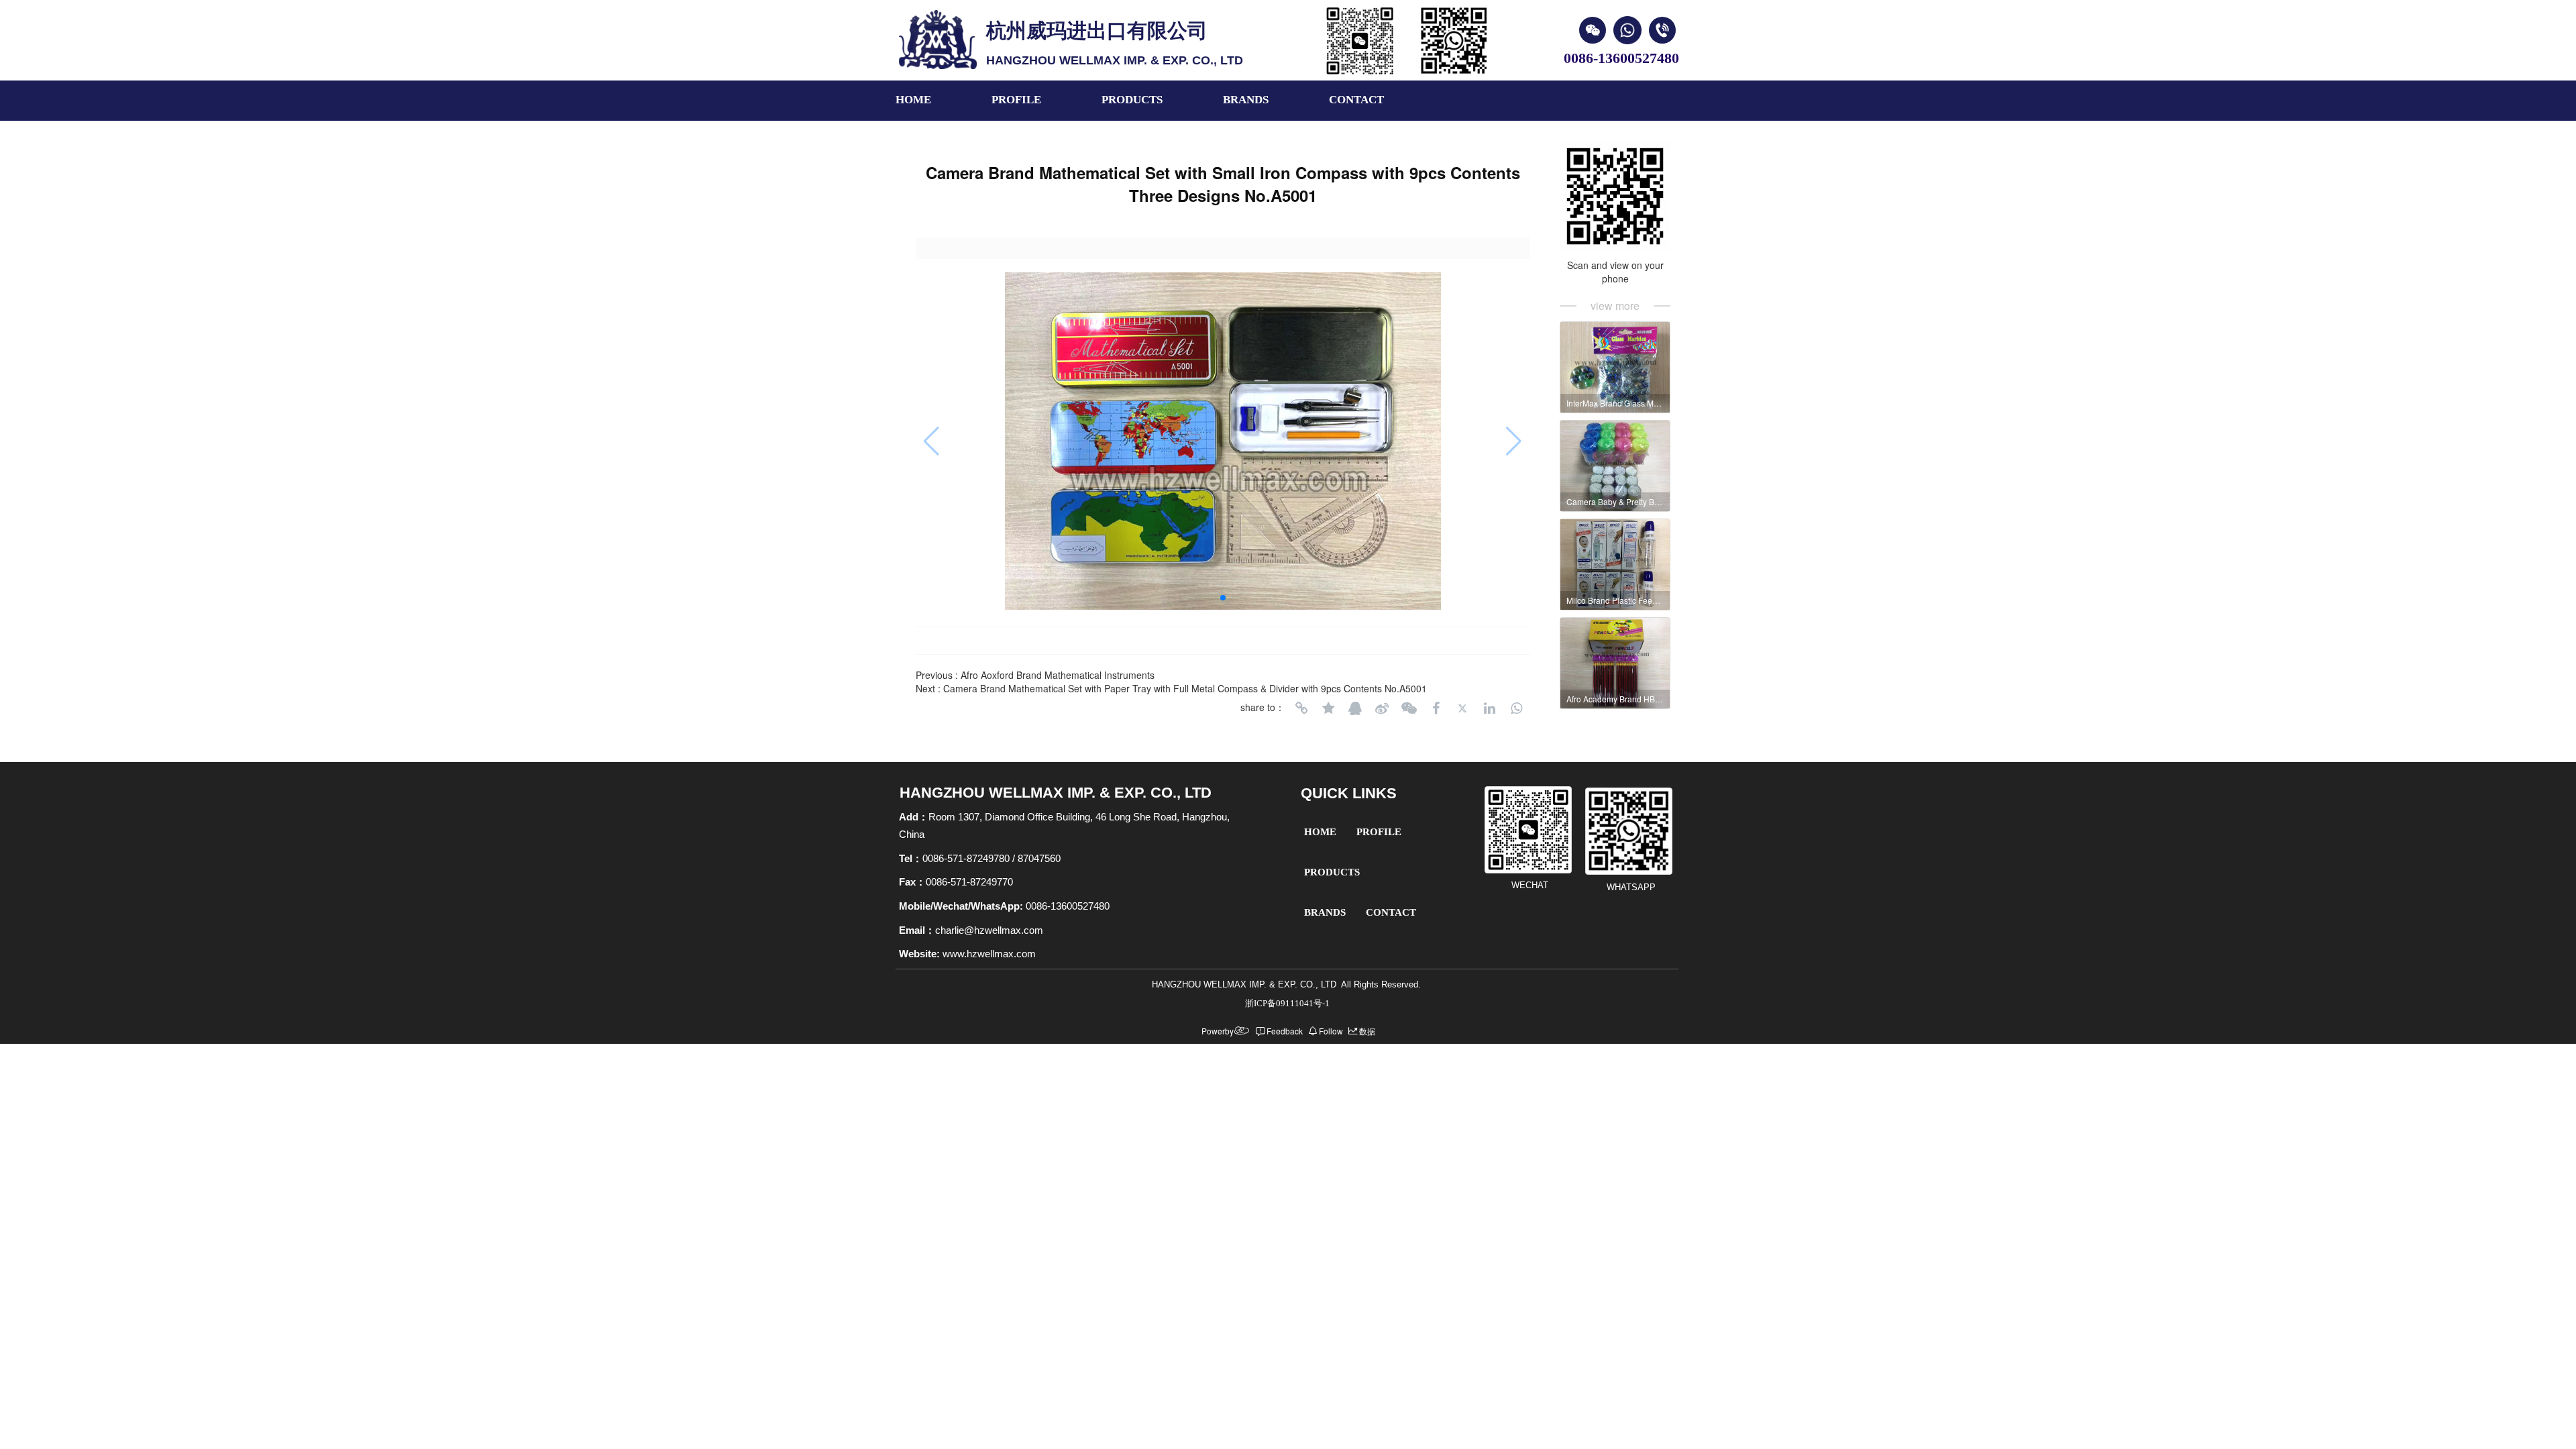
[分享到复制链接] (1301, 708)
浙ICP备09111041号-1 (1287, 1003)
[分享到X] (1462, 708)
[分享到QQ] (1355, 708)
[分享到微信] (1409, 708)
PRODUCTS (1132, 100)
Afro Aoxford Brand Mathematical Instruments (1058, 675)
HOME (913, 100)
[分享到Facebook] (1436, 708)
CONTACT (1356, 100)
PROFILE (1016, 100)
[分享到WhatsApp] (1516, 708)
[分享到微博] (1382, 708)
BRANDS (1246, 100)
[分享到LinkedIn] (1489, 708)
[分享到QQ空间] (1328, 708)
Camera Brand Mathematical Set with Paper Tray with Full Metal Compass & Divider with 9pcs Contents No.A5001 (1185, 688)
